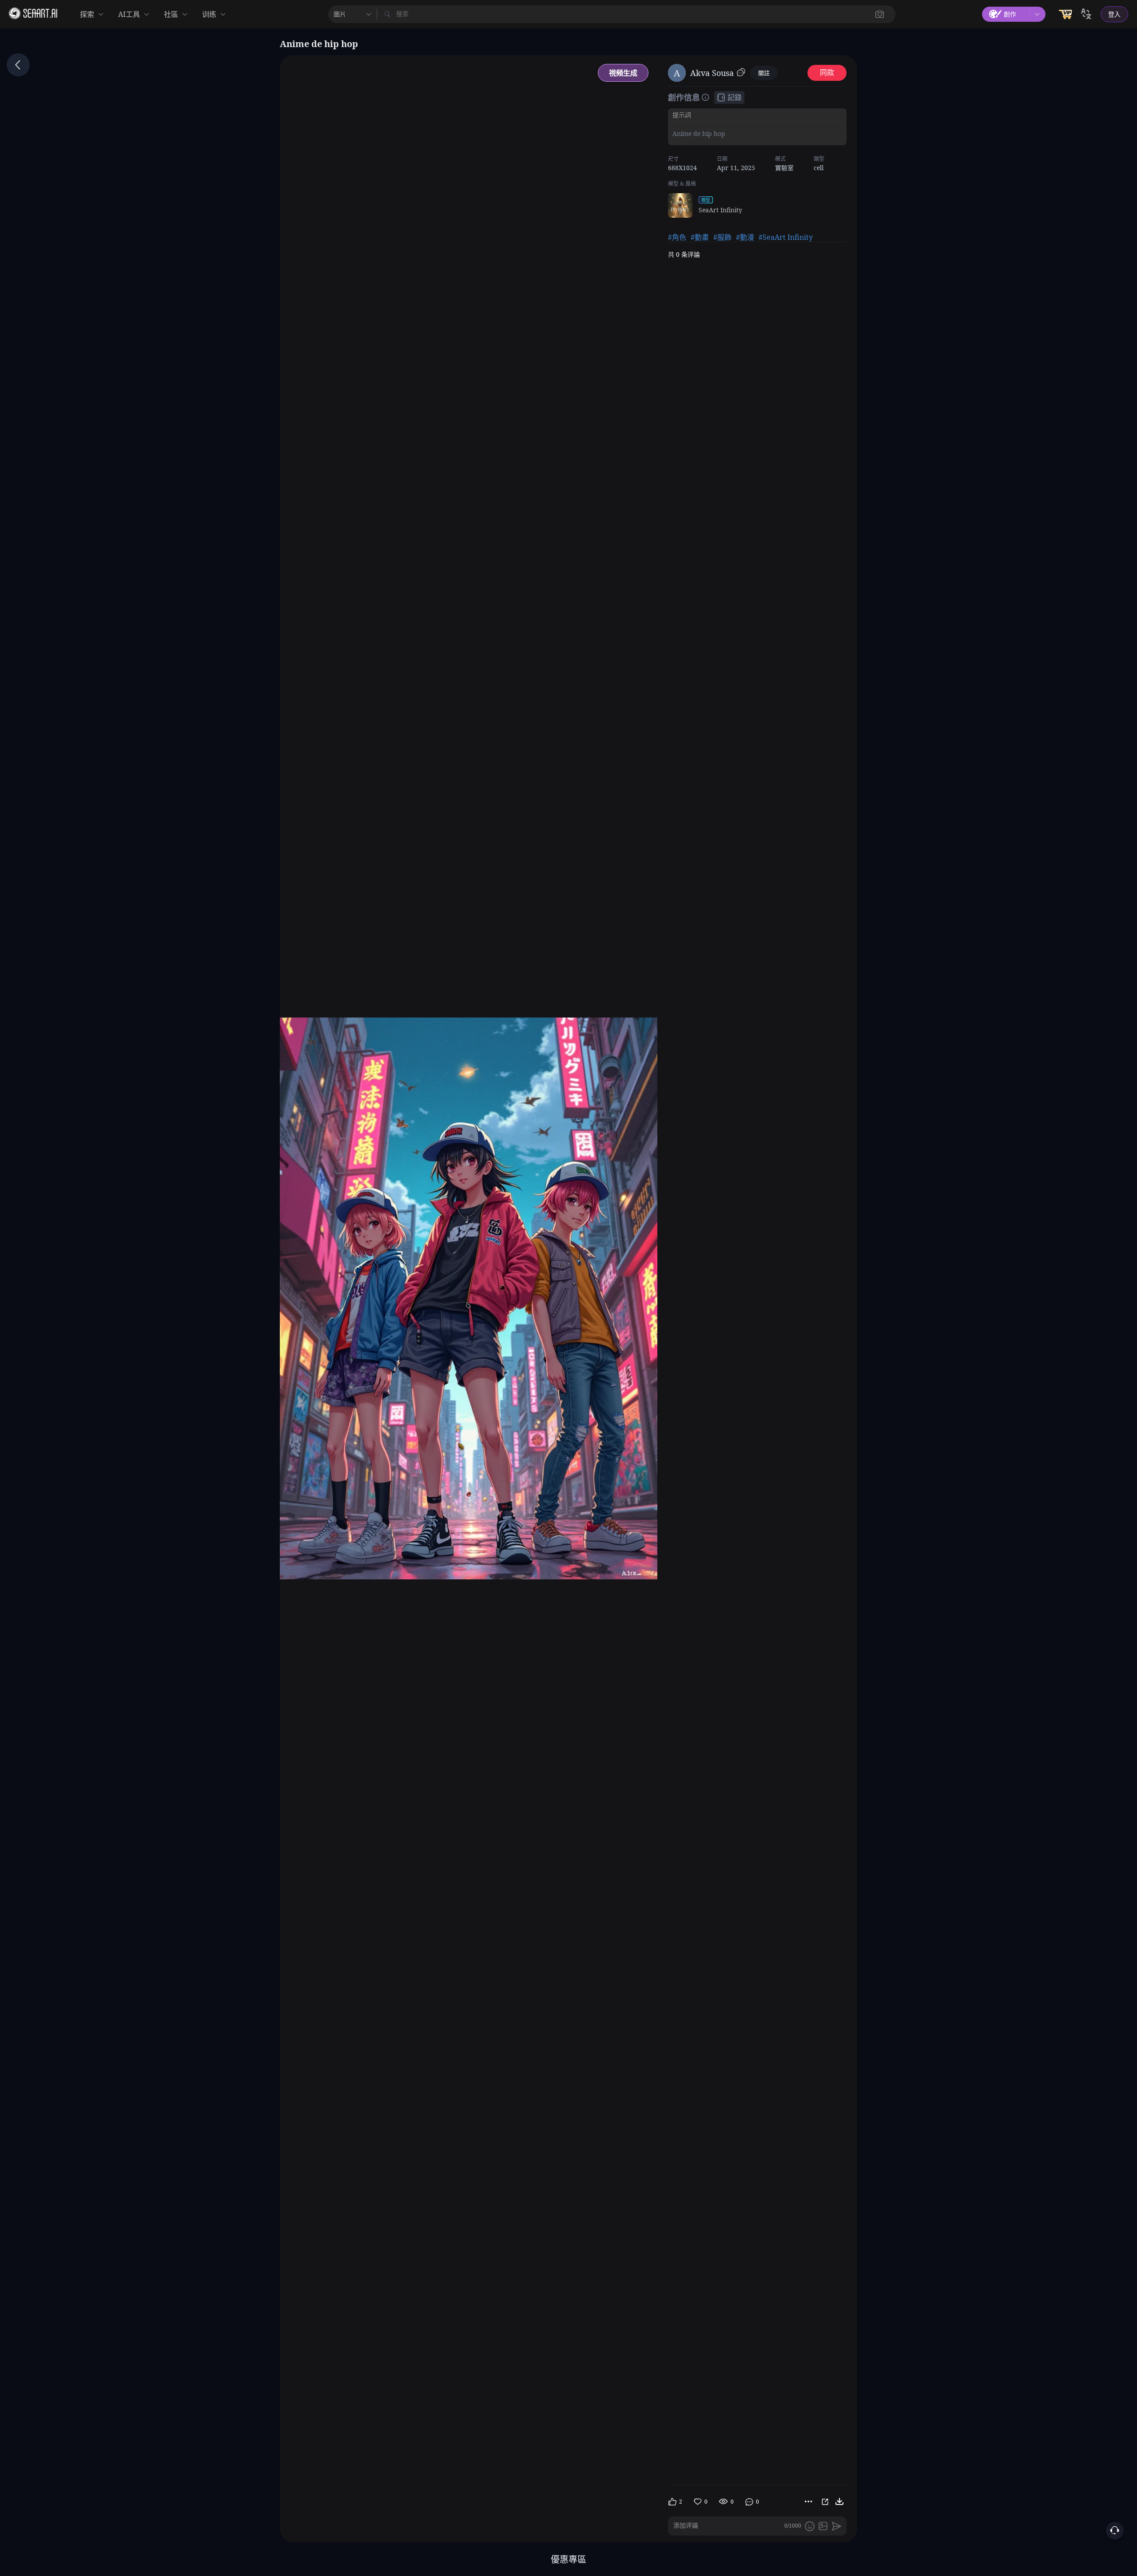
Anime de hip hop (699, 133)
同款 (827, 73)
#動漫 (745, 237)
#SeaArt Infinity (786, 237)
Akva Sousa (712, 73)
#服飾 (722, 237)
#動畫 (700, 237)
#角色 (677, 237)
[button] (880, 14)
